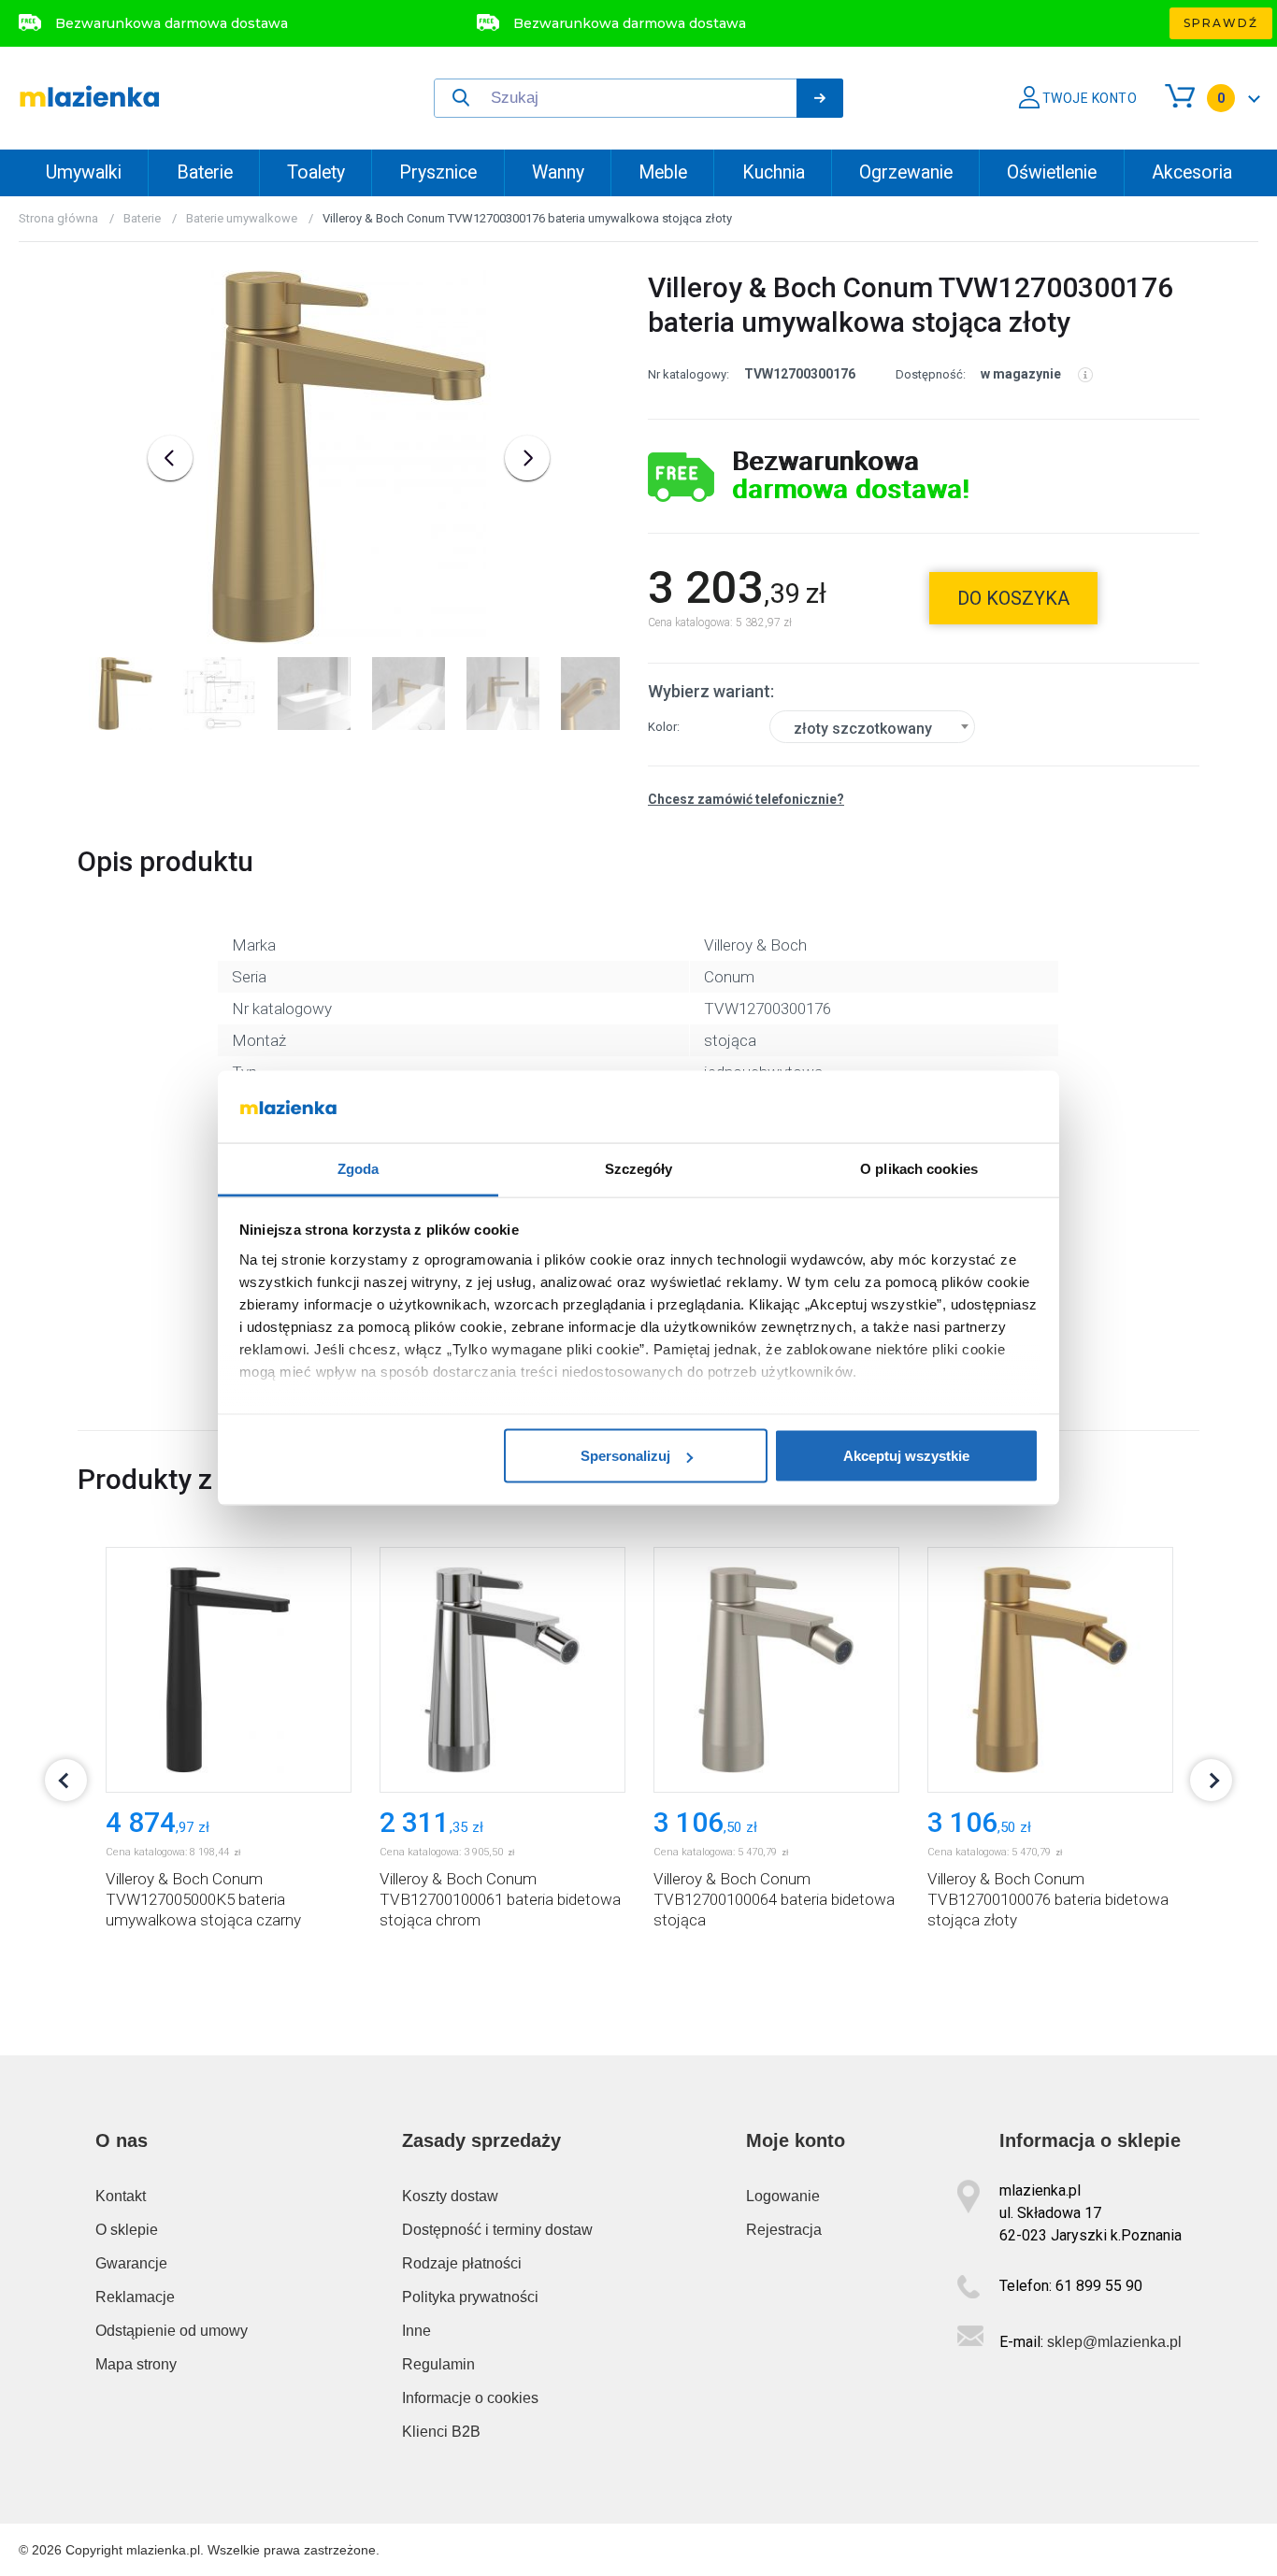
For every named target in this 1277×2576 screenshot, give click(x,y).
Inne (416, 2331)
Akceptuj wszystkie (906, 1456)
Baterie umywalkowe (242, 218)
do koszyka (1013, 598)
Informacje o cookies (470, 2398)
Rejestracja (784, 2230)
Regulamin (438, 2364)
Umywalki (84, 172)
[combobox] (872, 727)
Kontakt (121, 2196)
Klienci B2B (441, 2432)
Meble (663, 172)
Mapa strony (136, 2364)
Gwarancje (131, 2263)
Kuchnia (774, 172)
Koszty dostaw (450, 2196)
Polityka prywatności (470, 2297)
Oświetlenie (1052, 172)
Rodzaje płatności (462, 2263)
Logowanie (783, 2196)
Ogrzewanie (906, 172)
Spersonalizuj (625, 1456)
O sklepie (127, 2230)
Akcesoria (1192, 172)
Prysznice (438, 172)
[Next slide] (527, 458)
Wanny (558, 172)
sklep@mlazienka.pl (1114, 2342)
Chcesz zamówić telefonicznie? (746, 799)
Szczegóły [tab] (639, 1168)
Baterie (205, 172)
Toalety (316, 172)
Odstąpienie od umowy (172, 2331)
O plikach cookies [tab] (919, 1168)
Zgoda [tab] (359, 1168)
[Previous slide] (170, 458)
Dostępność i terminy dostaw (497, 2230)
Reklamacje (135, 2297)
